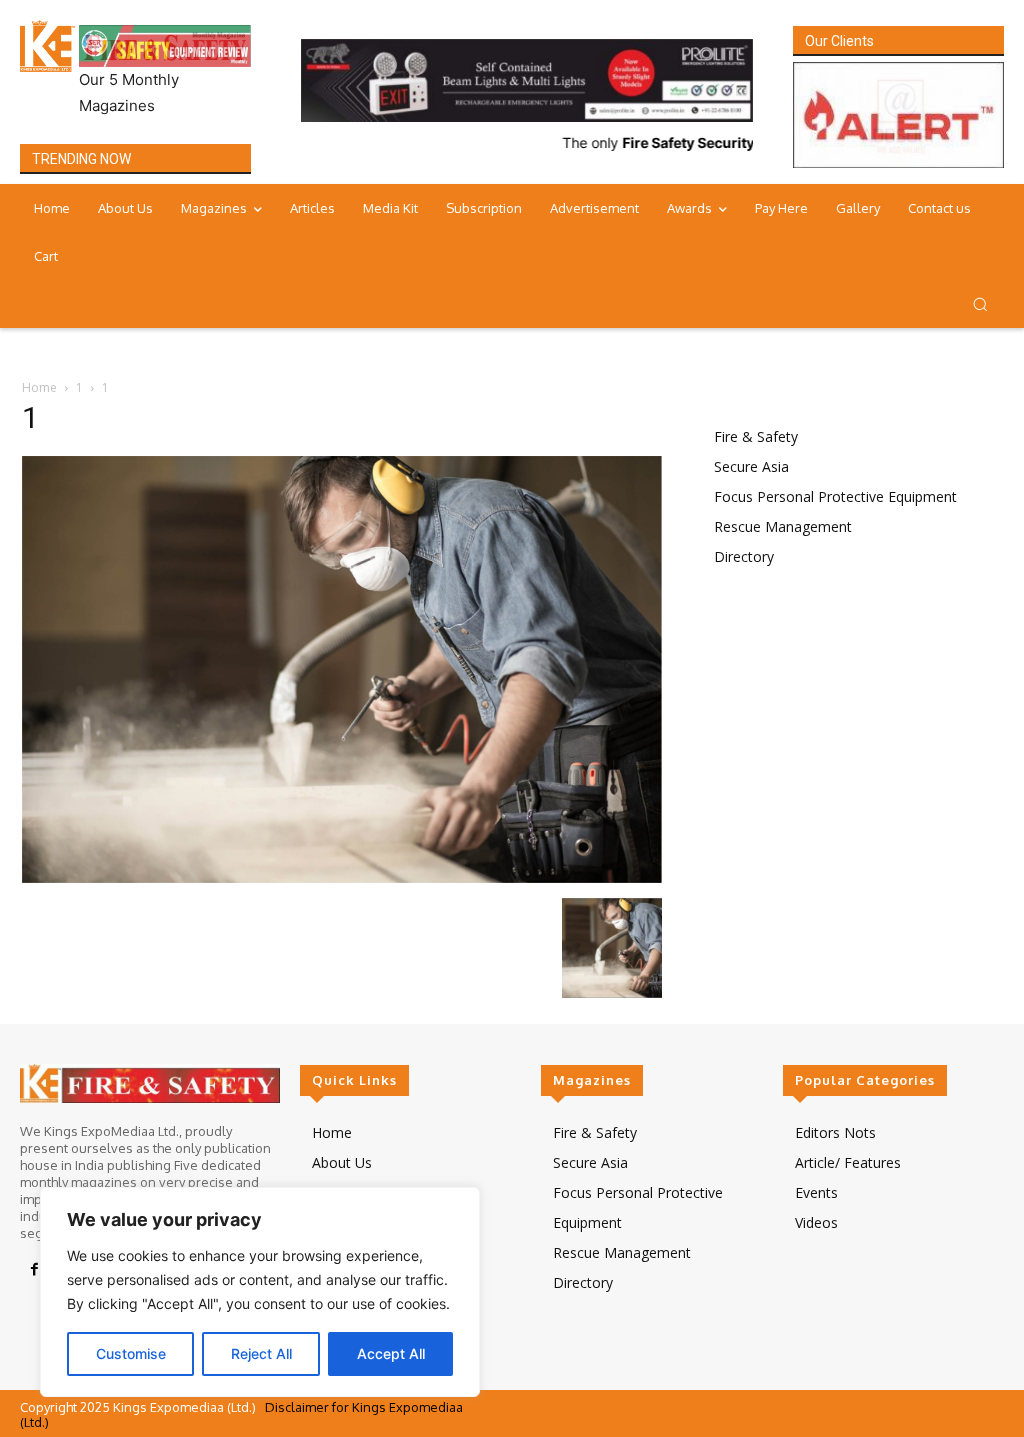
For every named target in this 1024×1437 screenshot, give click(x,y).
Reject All (261, 1353)
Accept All (391, 1353)
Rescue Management (783, 526)
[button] (980, 304)
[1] (342, 877)
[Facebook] (34, 1270)
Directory (744, 556)
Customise (131, 1353)
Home (39, 387)
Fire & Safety (756, 436)
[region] (260, 1292)
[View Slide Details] (527, 80)
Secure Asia (751, 466)
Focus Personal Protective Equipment (835, 496)
